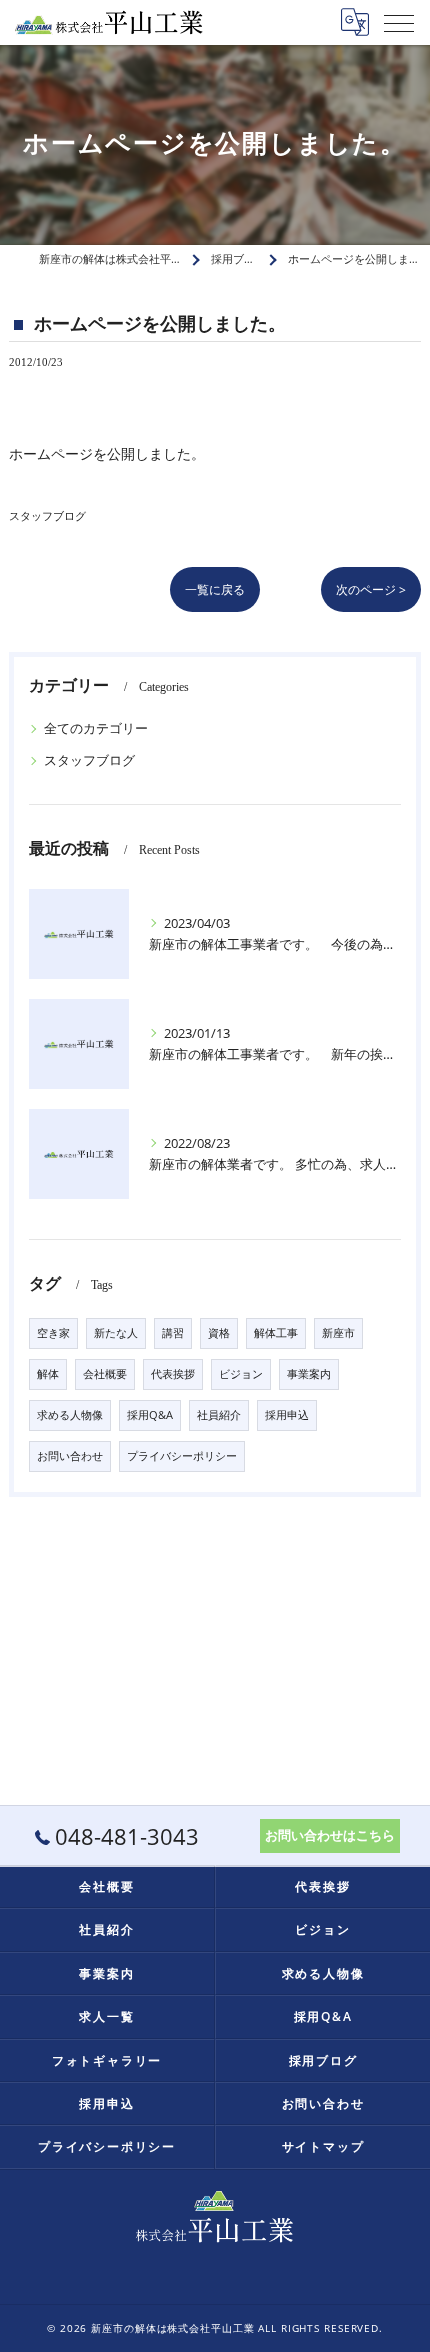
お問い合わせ (70, 1456)
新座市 (338, 1333)
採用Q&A (150, 1415)
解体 (48, 1374)
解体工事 (276, 1333)
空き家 (53, 1333)
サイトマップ (323, 2146)
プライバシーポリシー (182, 1456)
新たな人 (116, 1333)
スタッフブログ (47, 515)
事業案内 (309, 1374)
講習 (173, 1333)
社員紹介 (219, 1415)
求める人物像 (70, 1415)
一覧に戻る (215, 589)
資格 (219, 1333)
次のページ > (371, 589)
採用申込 (287, 1415)
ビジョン (241, 1374)
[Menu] (399, 22)
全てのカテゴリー (96, 728)
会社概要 (105, 1374)
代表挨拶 (173, 1374)
